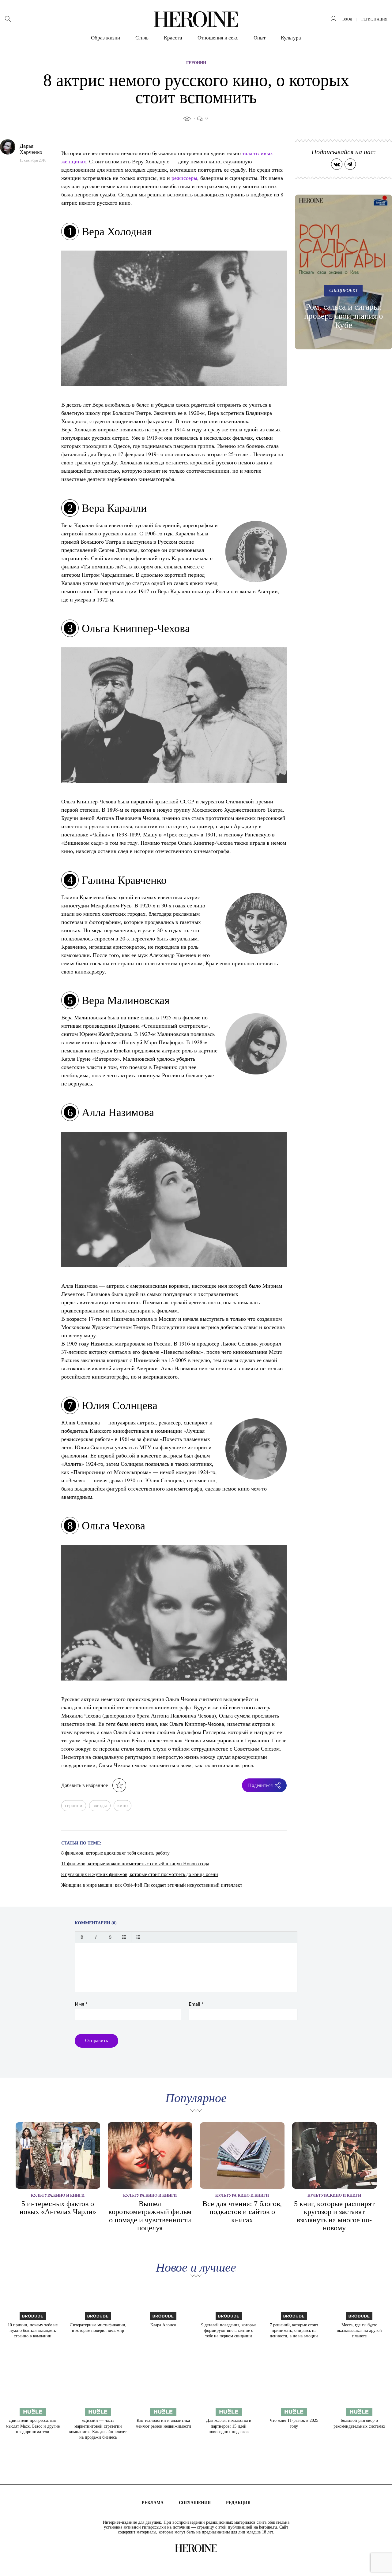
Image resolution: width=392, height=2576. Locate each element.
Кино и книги (69, 2195)
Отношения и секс (218, 38)
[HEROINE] (196, 19)
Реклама (153, 2503)
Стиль (142, 38)
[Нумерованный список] (138, 1937)
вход (347, 19)
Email (196, 2004)
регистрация (374, 19)
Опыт (260, 38)
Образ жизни (106, 38)
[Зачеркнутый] (110, 1937)
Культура (291, 38)
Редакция (238, 2503)
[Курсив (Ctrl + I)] (96, 1937)
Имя (81, 2004)
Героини (196, 63)
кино (123, 1805)
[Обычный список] (124, 1937)
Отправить (96, 2040)
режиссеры (184, 178)
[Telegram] (350, 164)
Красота (173, 38)
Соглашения (195, 2503)
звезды (100, 1805)
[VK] (337, 164)
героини (74, 1805)
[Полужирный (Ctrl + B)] (82, 1937)
